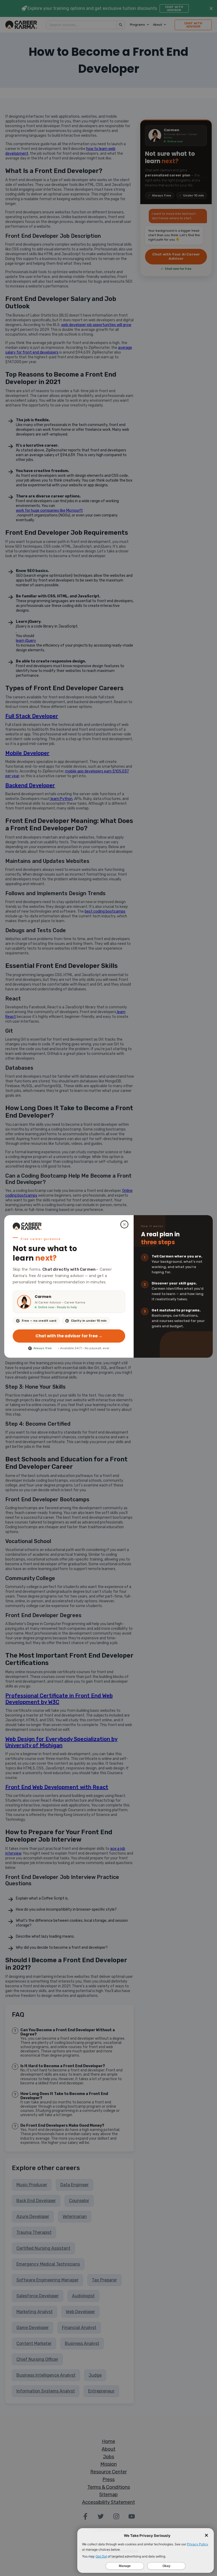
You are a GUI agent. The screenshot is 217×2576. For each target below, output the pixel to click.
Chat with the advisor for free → (69, 1336)
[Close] (124, 1224)
